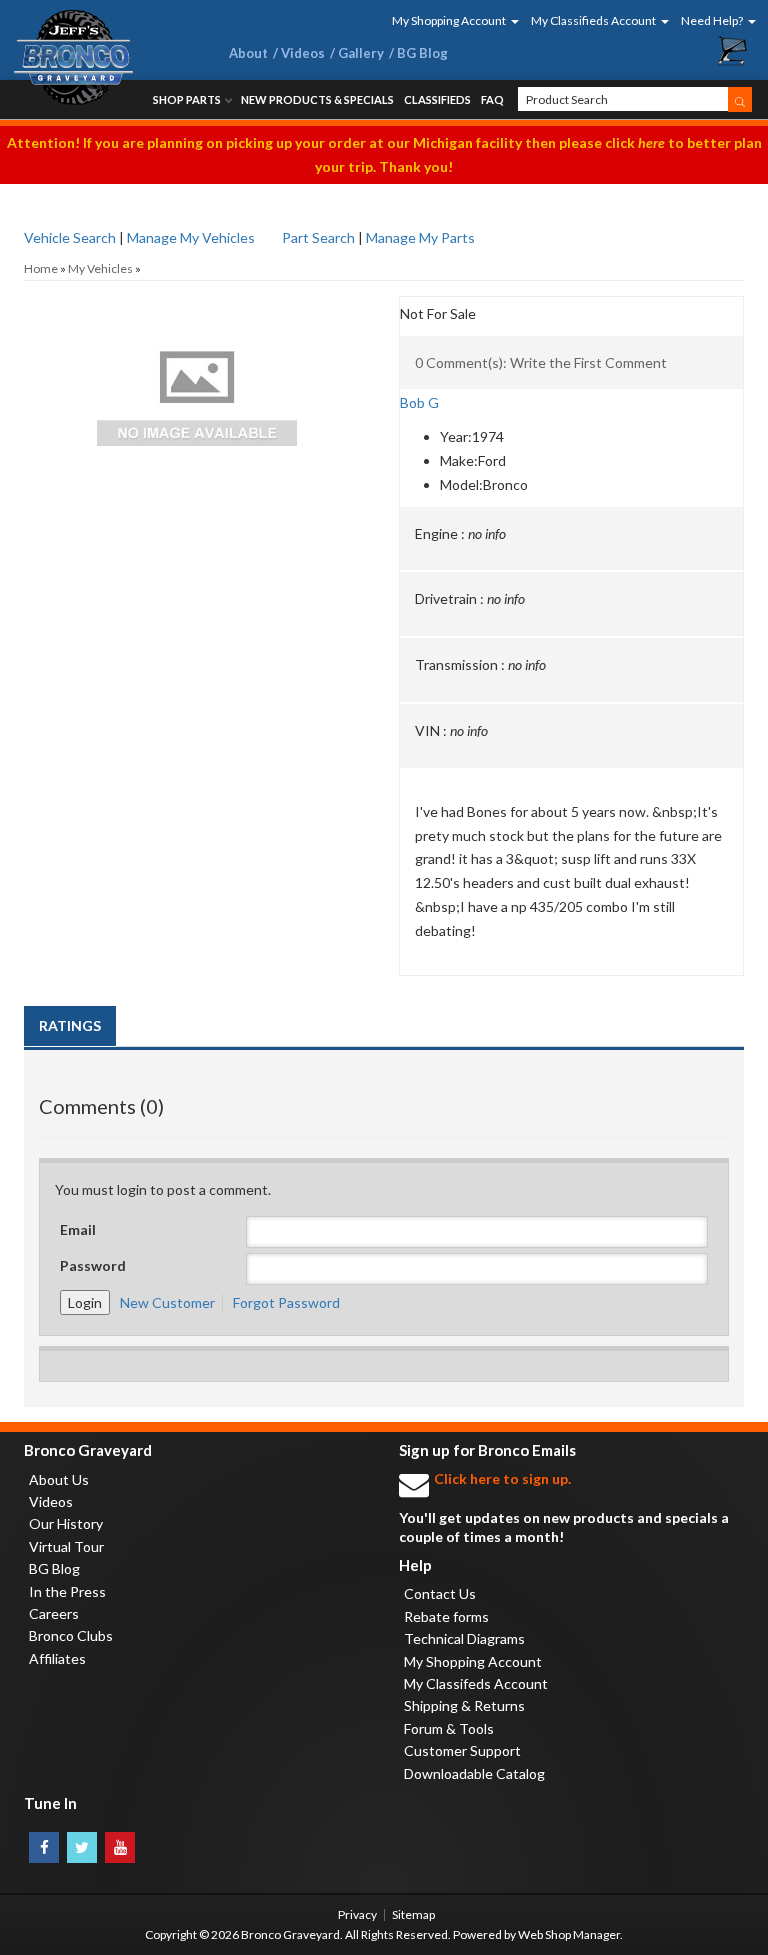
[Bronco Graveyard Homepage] (103, 57)
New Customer (167, 1302)
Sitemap (413, 1914)
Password (93, 1265)
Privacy (357, 1914)
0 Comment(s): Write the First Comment (541, 362)
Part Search (318, 237)
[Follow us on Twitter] (82, 1847)
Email (78, 1229)
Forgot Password (286, 1302)
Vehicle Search (70, 237)
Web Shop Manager (569, 1934)
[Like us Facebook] (44, 1847)
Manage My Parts (420, 237)
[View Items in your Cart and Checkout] (733, 51)
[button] (449, 20)
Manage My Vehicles (191, 237)
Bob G (419, 402)
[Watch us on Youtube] (120, 1847)
